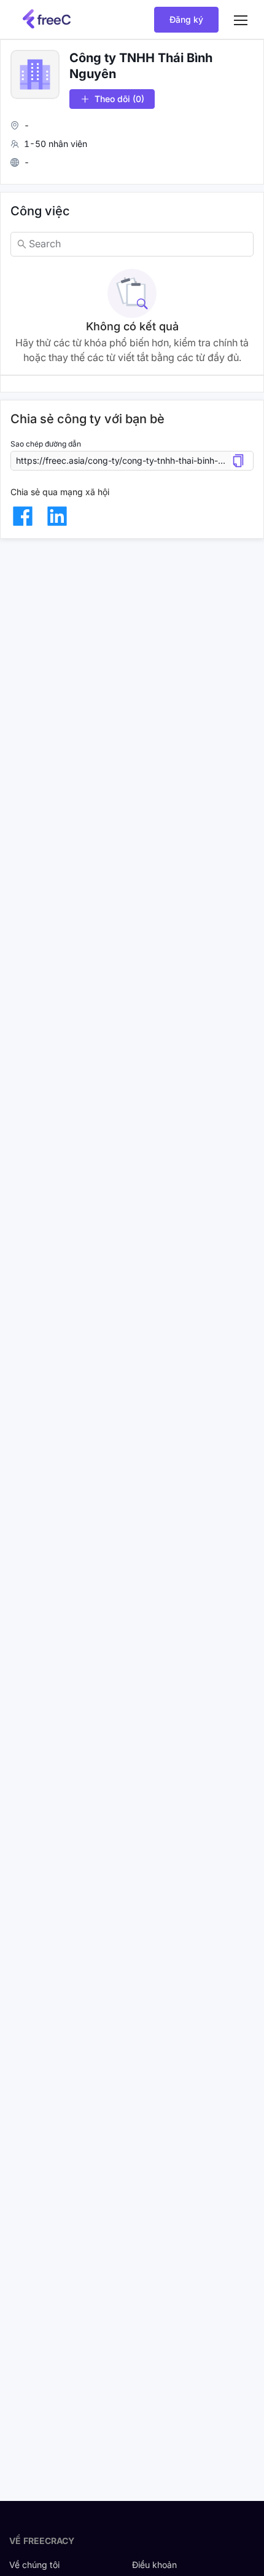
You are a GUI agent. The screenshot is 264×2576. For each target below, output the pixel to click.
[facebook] (23, 516)
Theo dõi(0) (119, 99)
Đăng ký (186, 19)
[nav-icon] (241, 20)
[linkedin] (57, 516)
